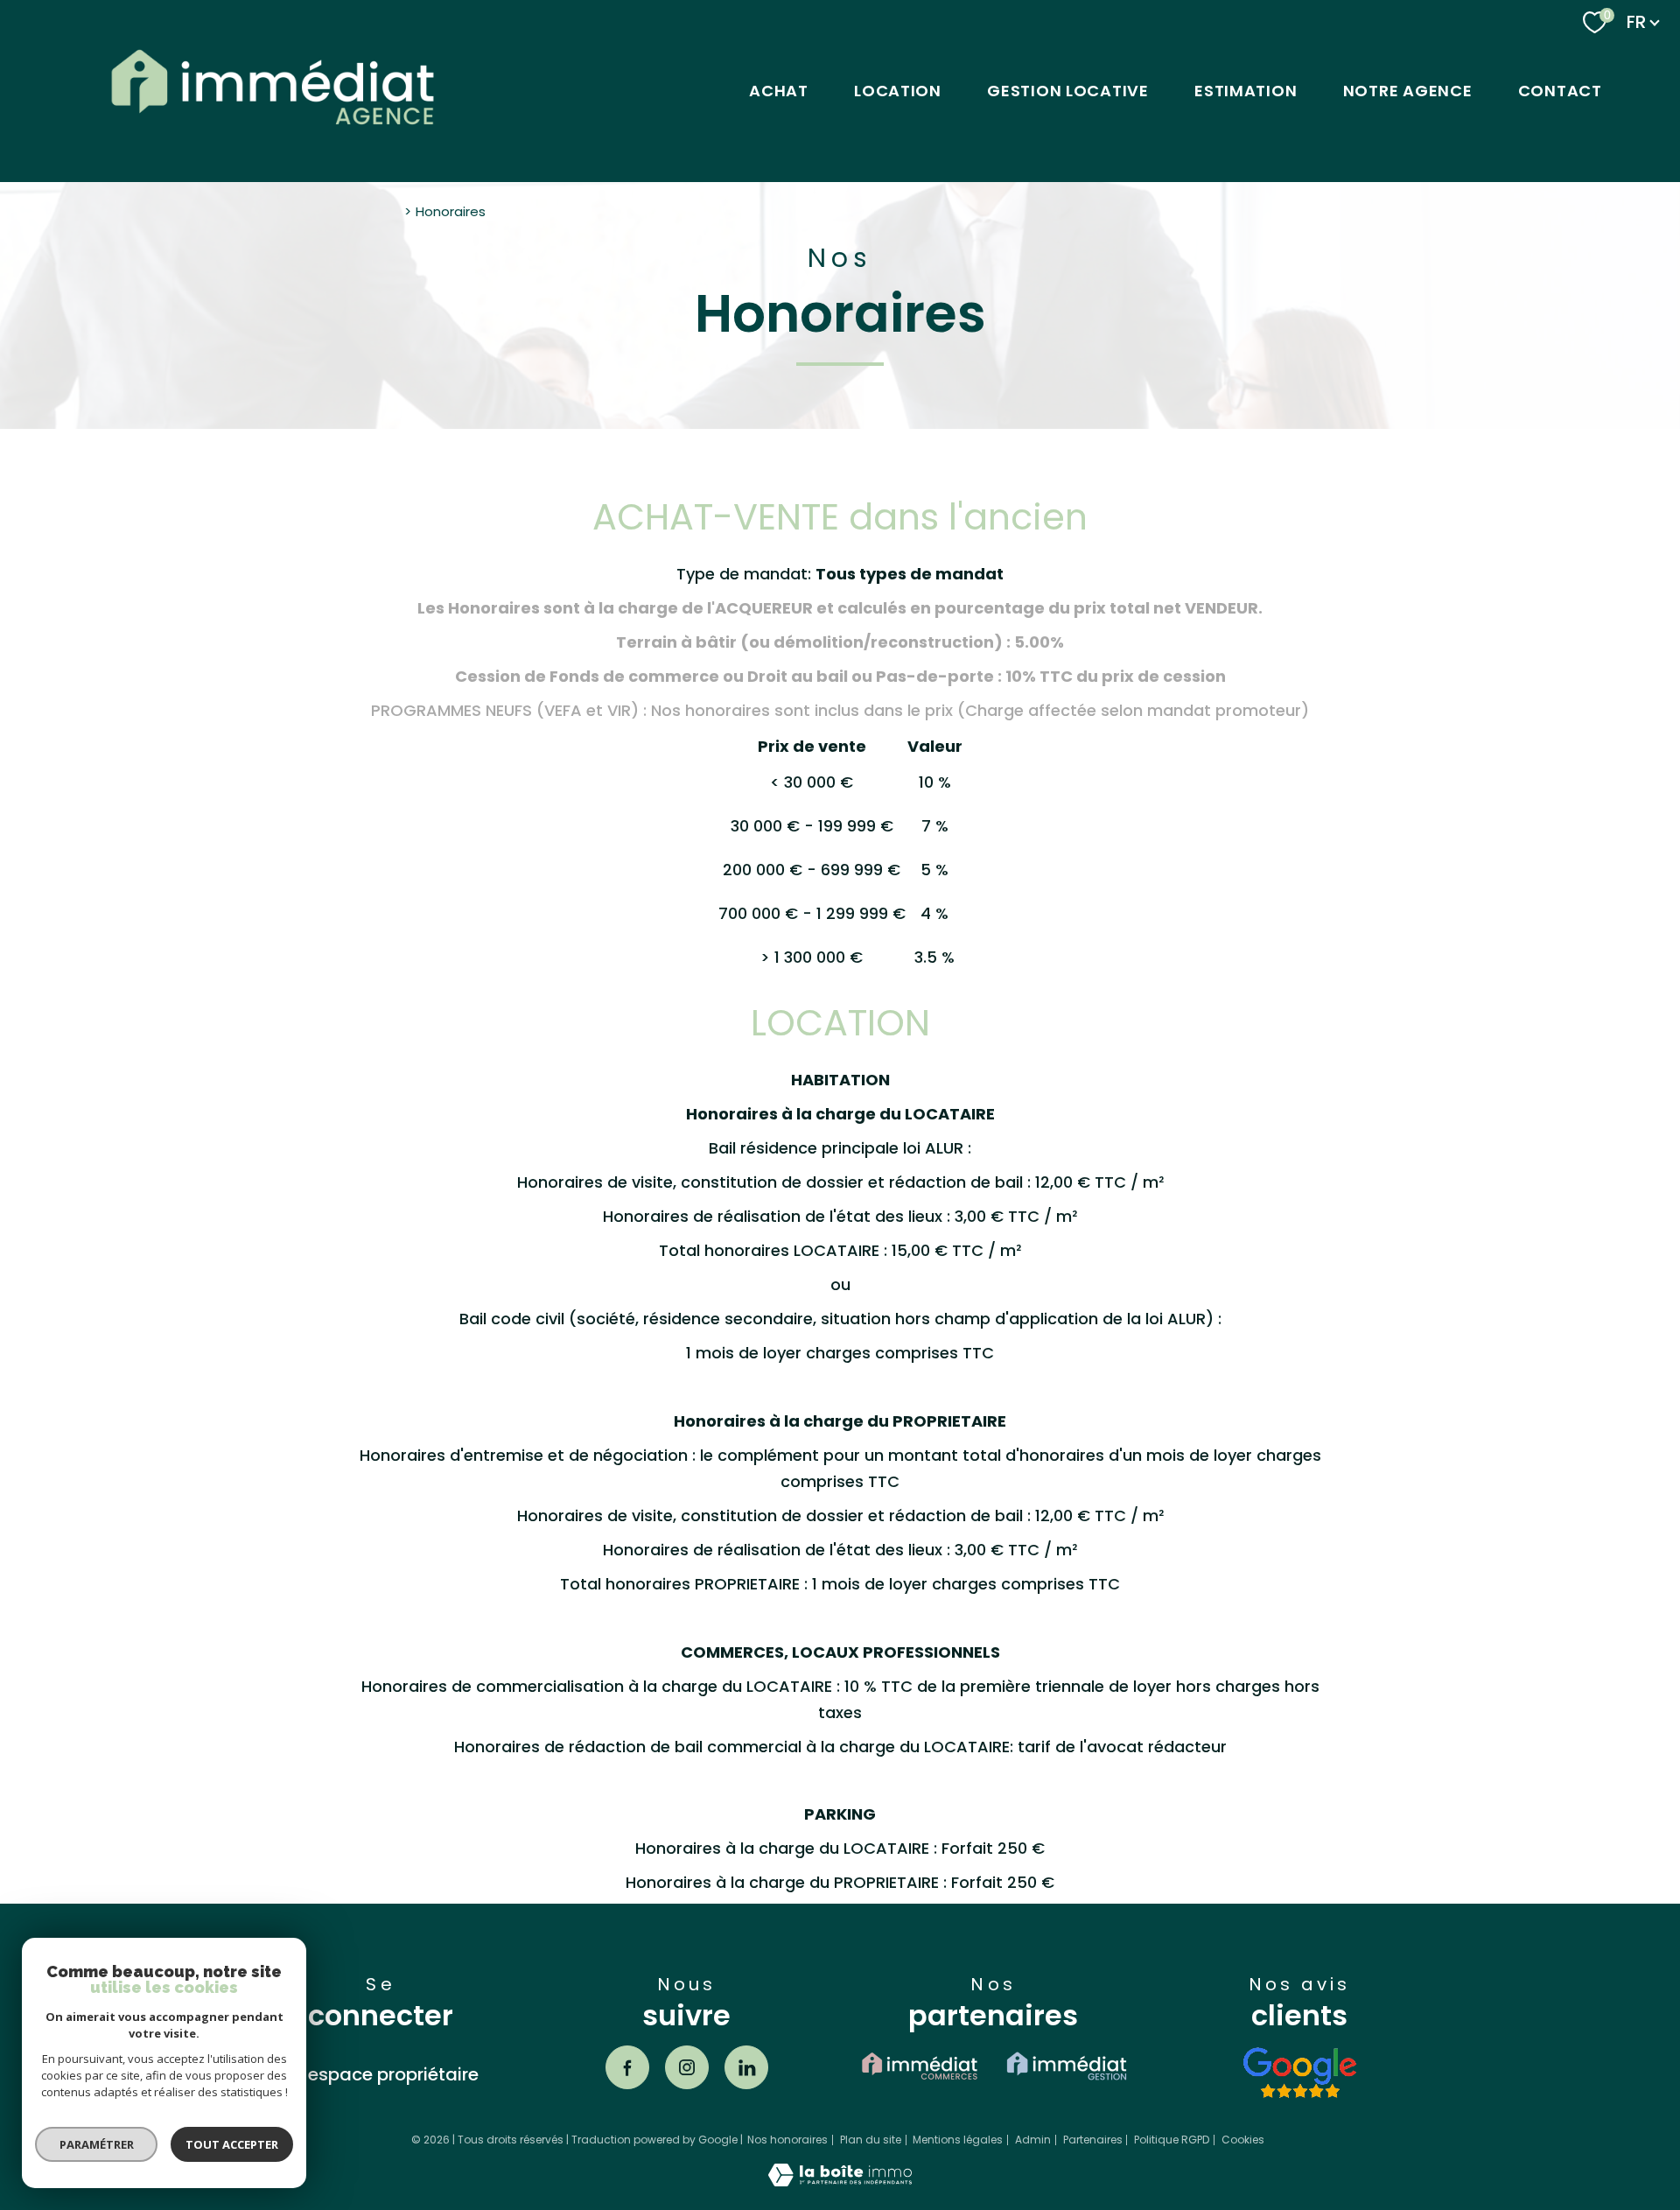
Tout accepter (232, 2144)
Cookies (1243, 2140)
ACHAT (779, 91)
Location (898, 91)
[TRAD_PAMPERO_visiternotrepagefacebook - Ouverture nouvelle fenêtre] (627, 2067)
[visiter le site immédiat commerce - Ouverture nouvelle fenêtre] (920, 2066)
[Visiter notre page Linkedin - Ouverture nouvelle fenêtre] (746, 2067)
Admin (1033, 2140)
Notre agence (1408, 91)
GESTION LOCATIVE (1068, 91)
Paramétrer (97, 2144)
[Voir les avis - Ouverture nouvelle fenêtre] (1299, 2073)
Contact (1560, 91)
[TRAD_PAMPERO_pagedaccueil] (273, 137)
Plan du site (871, 2140)
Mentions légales (958, 2140)
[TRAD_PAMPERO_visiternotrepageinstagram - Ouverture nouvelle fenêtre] (687, 2067)
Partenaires (1093, 2140)
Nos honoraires (787, 2140)
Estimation (1246, 91)
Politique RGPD (1172, 2140)
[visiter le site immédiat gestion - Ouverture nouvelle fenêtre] (1067, 2066)
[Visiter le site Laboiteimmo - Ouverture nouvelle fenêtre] (840, 2181)
